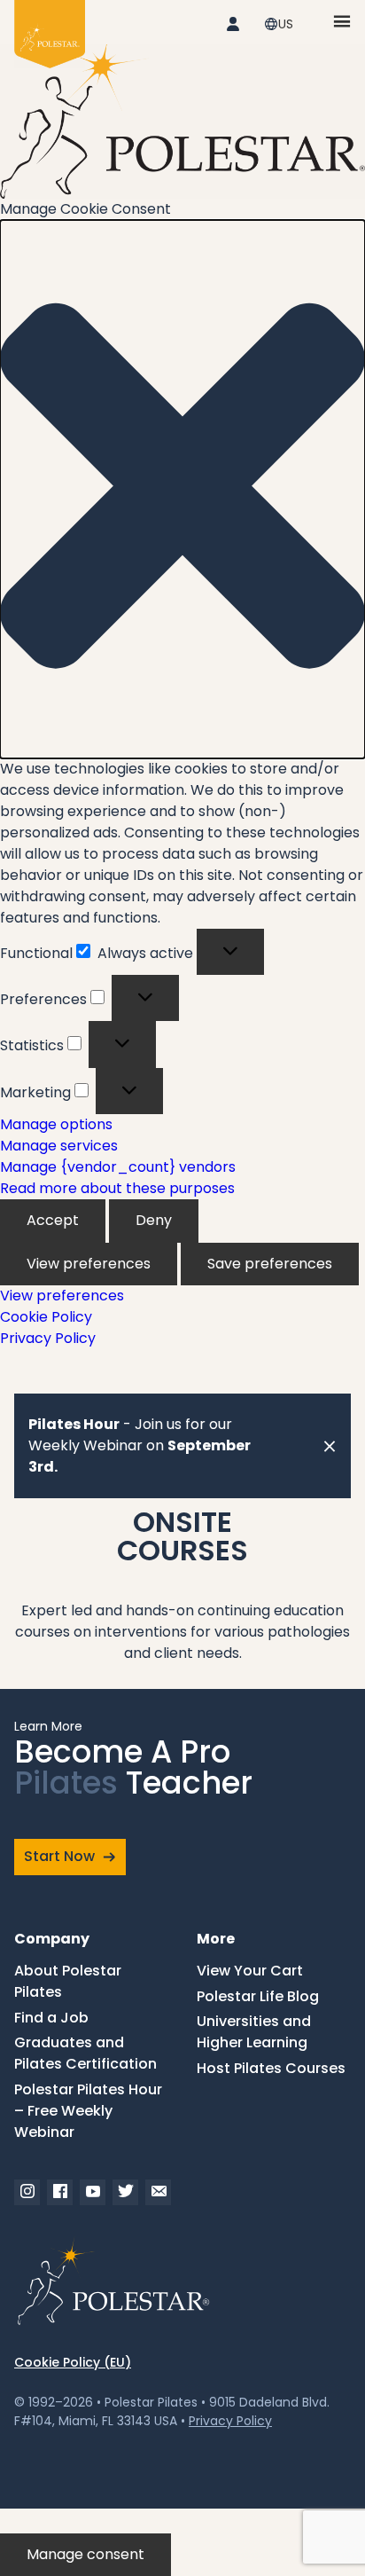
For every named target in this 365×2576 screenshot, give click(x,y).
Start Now (59, 1856)
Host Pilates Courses (271, 2068)
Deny (154, 1220)
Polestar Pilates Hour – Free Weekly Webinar (88, 2111)
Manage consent (85, 2554)
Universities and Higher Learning (254, 2032)
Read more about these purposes (117, 1188)
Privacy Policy (48, 1338)
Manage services (59, 1146)
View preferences (89, 1264)
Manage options (56, 1124)
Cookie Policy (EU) (73, 2362)
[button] (182, 489)
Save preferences (270, 1264)
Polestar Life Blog (258, 1996)
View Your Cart (250, 1971)
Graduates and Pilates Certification (85, 2053)
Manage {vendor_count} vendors (118, 1167)
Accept (53, 1220)
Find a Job (51, 2018)
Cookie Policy (46, 1317)
